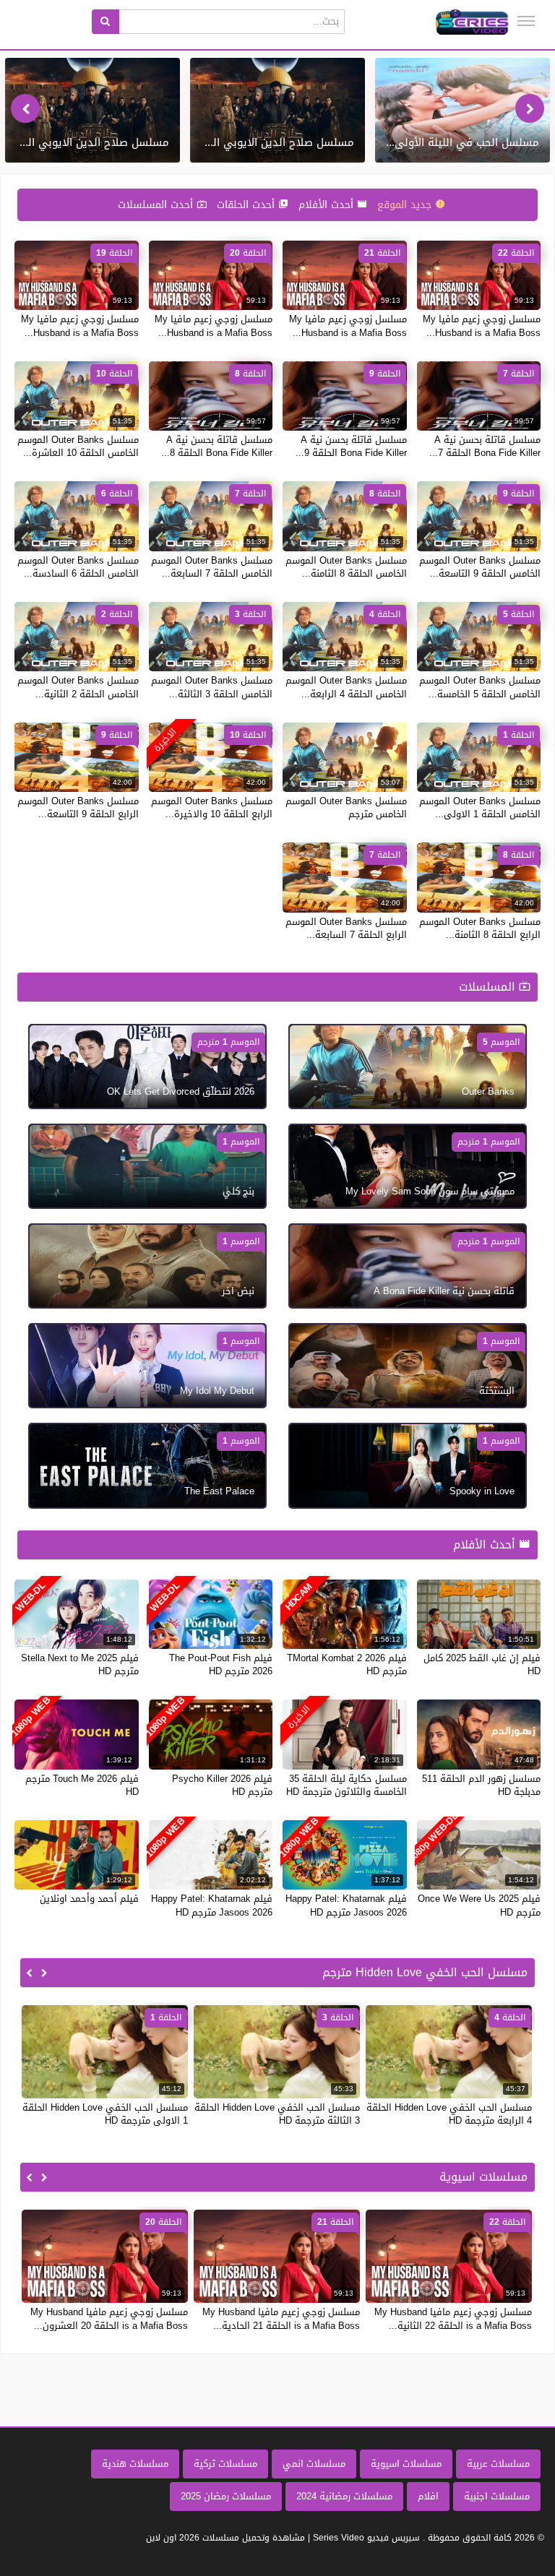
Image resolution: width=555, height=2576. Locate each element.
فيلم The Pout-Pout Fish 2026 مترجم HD (221, 1664)
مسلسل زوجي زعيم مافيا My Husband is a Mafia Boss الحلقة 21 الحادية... (281, 2318)
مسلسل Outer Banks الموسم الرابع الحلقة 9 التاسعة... (78, 807)
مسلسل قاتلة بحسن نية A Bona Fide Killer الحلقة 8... (217, 446)
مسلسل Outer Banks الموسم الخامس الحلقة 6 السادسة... (78, 567)
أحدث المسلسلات (157, 205)
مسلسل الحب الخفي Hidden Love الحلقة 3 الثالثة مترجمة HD (277, 2114)
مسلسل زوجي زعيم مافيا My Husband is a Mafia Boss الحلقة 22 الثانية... (453, 2318)
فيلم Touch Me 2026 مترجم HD (82, 1785)
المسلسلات (489, 987)
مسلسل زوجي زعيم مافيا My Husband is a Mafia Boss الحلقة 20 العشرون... (109, 2318)
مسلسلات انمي (314, 2464)
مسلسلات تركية (225, 2464)
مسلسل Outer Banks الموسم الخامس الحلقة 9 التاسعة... (480, 567)
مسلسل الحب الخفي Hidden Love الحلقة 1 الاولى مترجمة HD (105, 2114)
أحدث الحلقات (248, 205)
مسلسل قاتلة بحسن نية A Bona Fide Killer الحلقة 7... (485, 446)
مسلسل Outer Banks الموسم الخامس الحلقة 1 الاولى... (480, 807)
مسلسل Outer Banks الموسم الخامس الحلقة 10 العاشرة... (78, 446)
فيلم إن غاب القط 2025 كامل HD (482, 1664)
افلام (428, 2496)
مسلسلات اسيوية (406, 2464)
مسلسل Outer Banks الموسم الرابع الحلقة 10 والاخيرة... (212, 807)
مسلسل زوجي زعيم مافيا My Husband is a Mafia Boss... (482, 326)
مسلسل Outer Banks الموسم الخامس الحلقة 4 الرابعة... (346, 687)
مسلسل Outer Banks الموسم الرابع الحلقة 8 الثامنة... (480, 928)
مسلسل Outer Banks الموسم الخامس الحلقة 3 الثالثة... (212, 687)
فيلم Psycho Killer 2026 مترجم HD (222, 1785)
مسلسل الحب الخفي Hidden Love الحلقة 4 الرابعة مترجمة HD (449, 2114)
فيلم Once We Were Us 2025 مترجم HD (479, 1905)
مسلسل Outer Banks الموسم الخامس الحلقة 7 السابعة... (212, 567)
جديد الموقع (406, 205)
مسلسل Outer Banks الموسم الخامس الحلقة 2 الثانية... (78, 687)
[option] (462, 110)
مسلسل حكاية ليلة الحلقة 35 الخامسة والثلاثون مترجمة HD (347, 1785)
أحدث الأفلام (328, 205)
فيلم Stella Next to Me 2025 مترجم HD (80, 1664)
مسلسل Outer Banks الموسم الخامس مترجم (346, 807)
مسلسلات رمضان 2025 (226, 2496)
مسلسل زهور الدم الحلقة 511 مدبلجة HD (481, 1785)
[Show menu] (526, 21)
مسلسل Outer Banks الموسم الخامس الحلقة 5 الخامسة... (480, 687)
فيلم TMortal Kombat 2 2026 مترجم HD (347, 1664)
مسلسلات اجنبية (497, 2496)
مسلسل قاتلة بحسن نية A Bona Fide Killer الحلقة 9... (351, 446)
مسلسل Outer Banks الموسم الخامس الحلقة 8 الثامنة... (346, 567)
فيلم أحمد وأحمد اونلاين (89, 1899)
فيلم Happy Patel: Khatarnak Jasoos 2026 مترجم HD (346, 1905)
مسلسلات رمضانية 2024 (344, 2496)
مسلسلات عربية (498, 2464)
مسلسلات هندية (135, 2464)
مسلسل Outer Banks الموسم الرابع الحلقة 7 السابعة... (346, 928)
